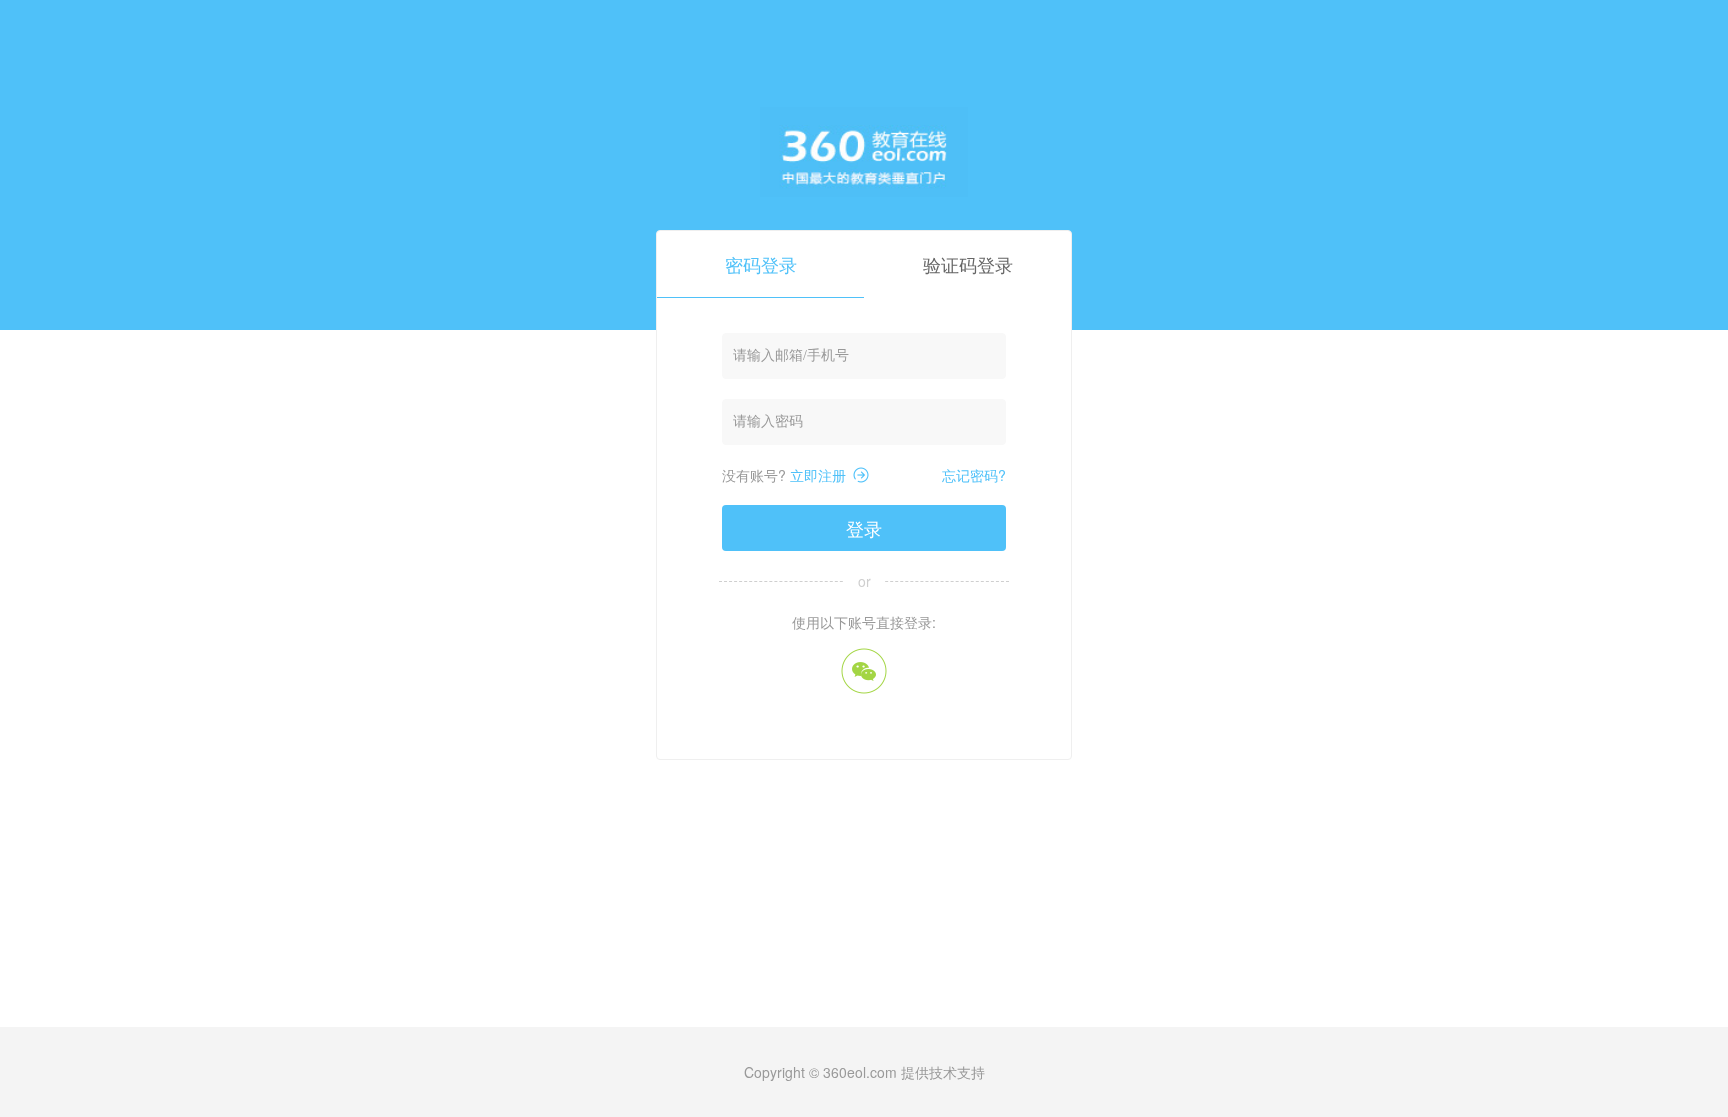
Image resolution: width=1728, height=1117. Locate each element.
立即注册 (818, 475)
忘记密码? (974, 475)
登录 (864, 528)
